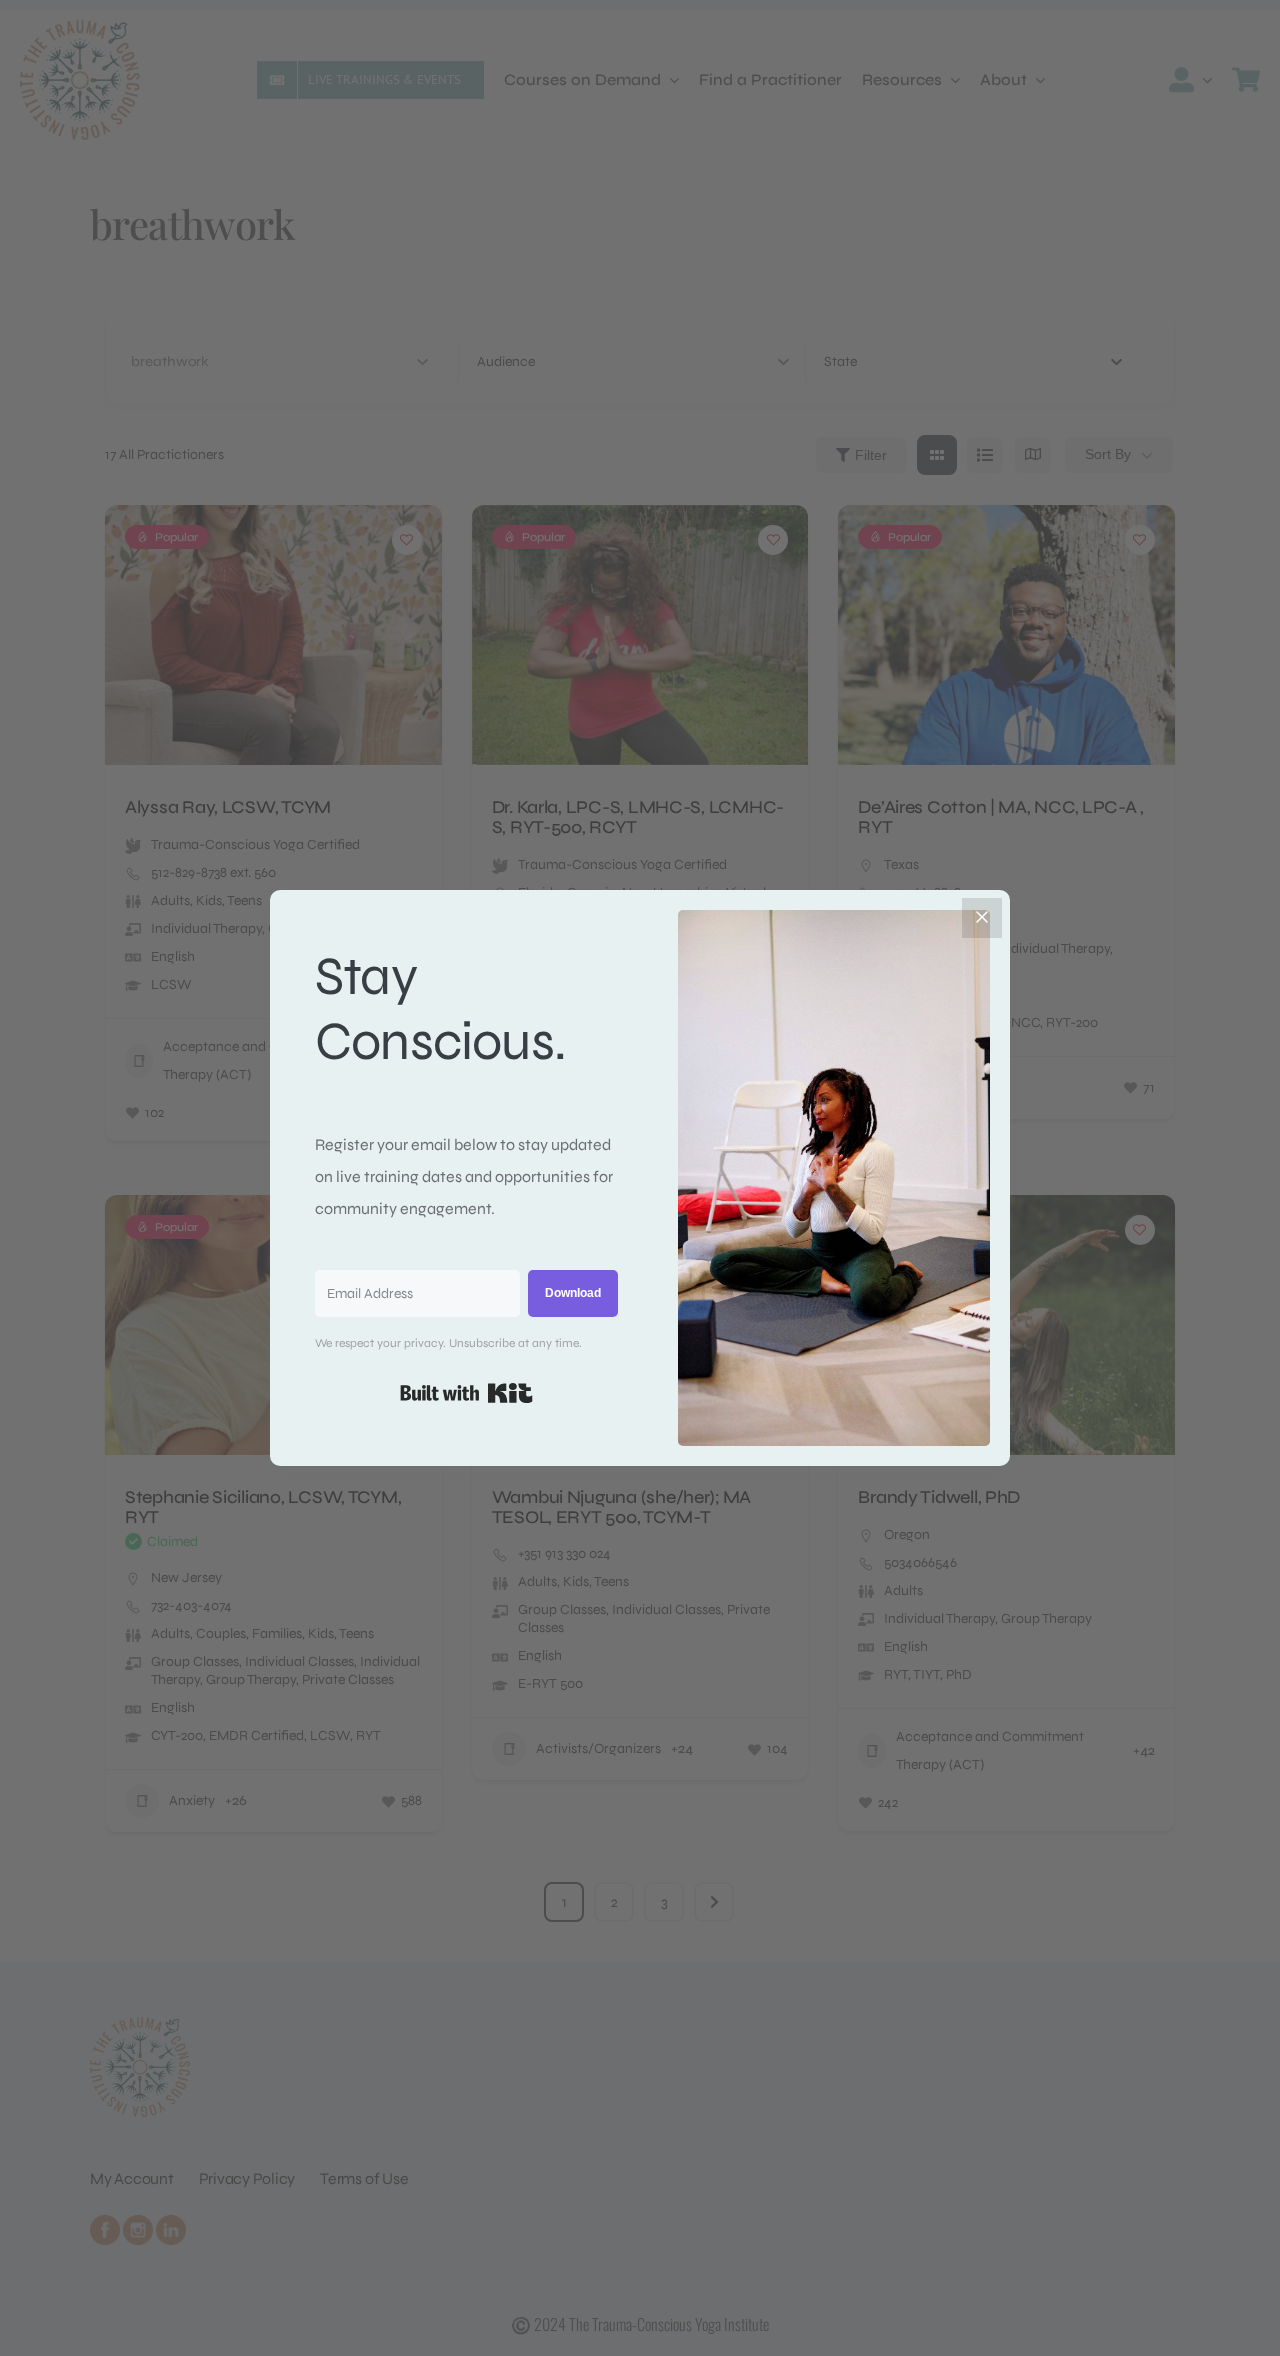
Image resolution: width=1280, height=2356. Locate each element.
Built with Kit (466, 1393)
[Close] (982, 918)
